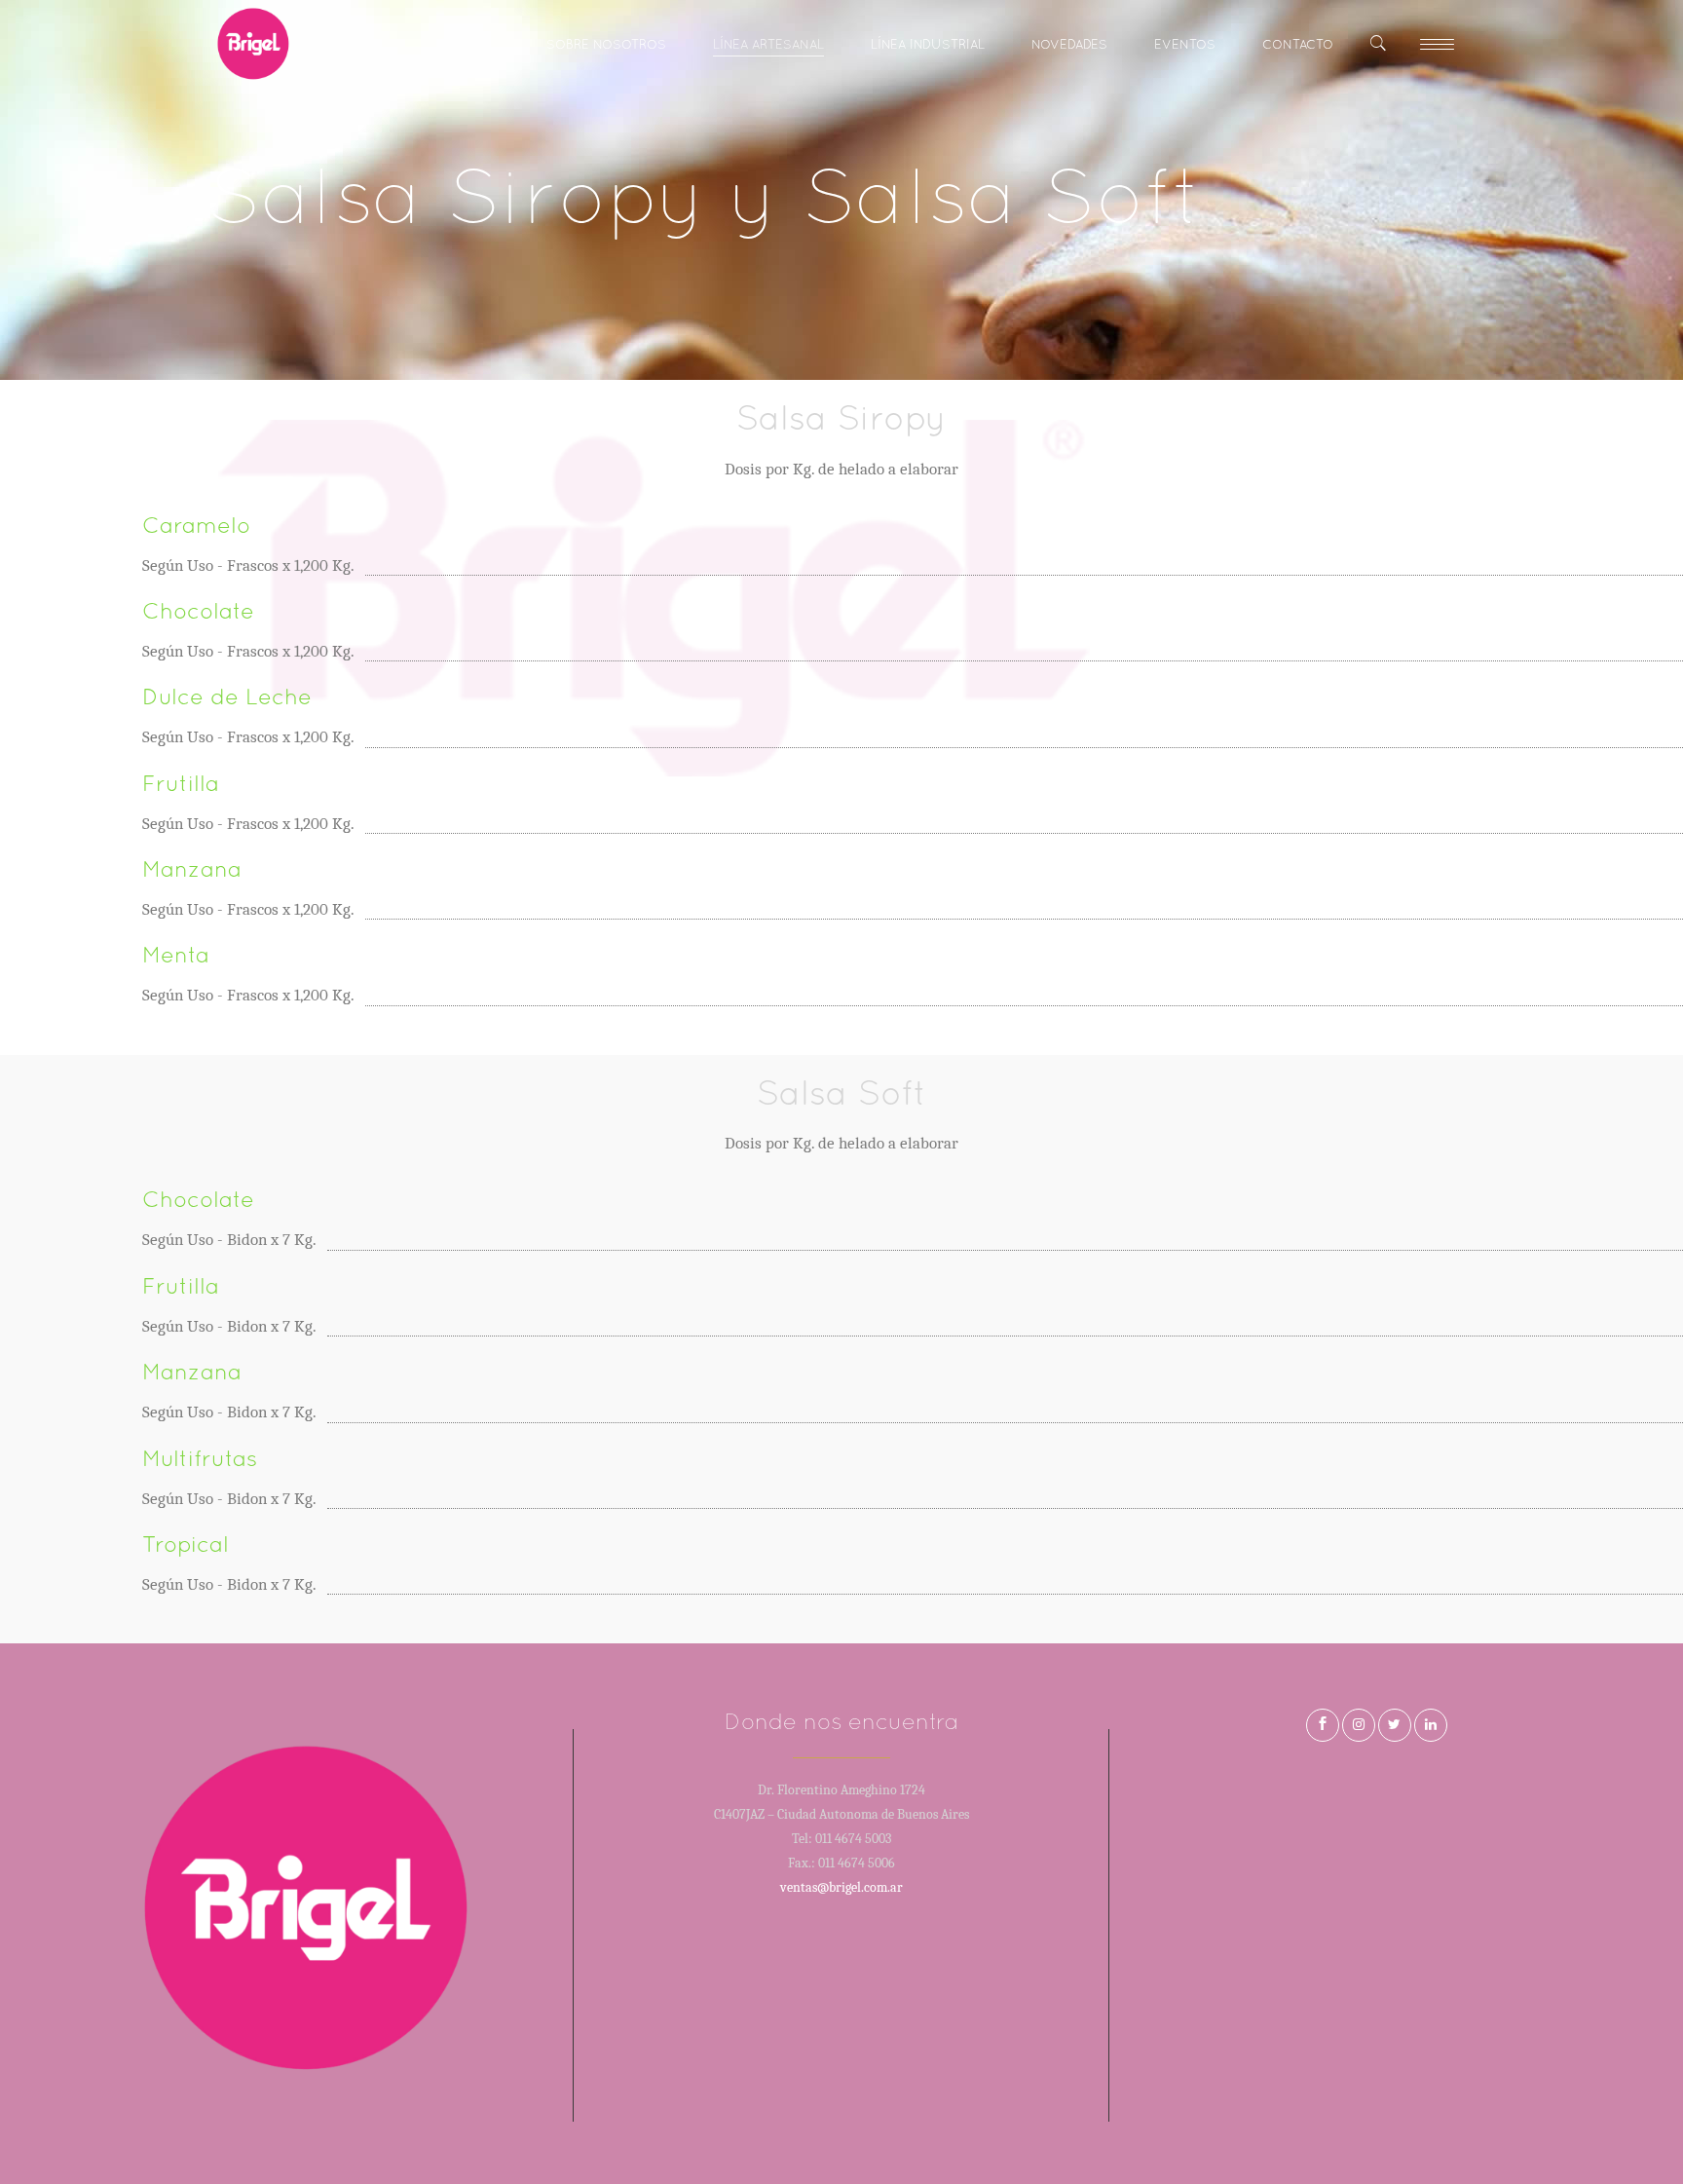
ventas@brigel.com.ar (841, 1887)
